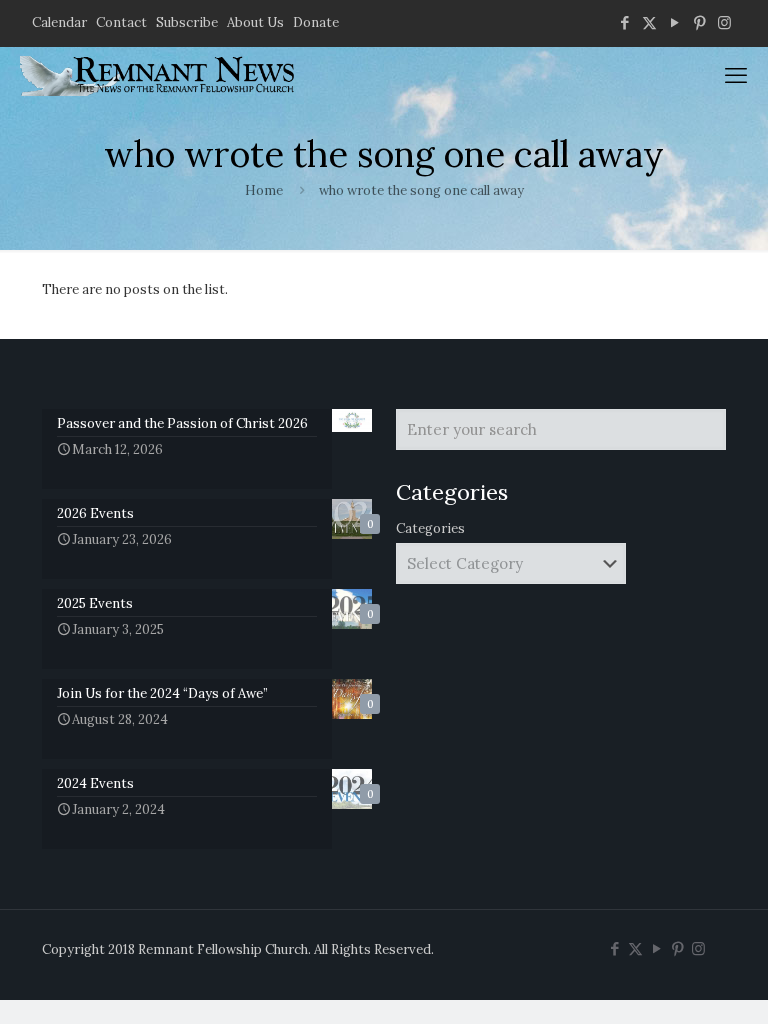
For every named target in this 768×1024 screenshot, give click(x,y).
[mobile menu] (736, 75)
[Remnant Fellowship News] (160, 75)
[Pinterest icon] (699, 22)
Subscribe (187, 22)
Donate (316, 22)
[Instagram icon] (724, 22)
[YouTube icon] (674, 22)
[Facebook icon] (624, 22)
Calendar (59, 22)
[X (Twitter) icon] (649, 22)
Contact (121, 22)
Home (264, 190)
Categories (430, 528)
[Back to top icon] (672, 983)
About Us (255, 22)
